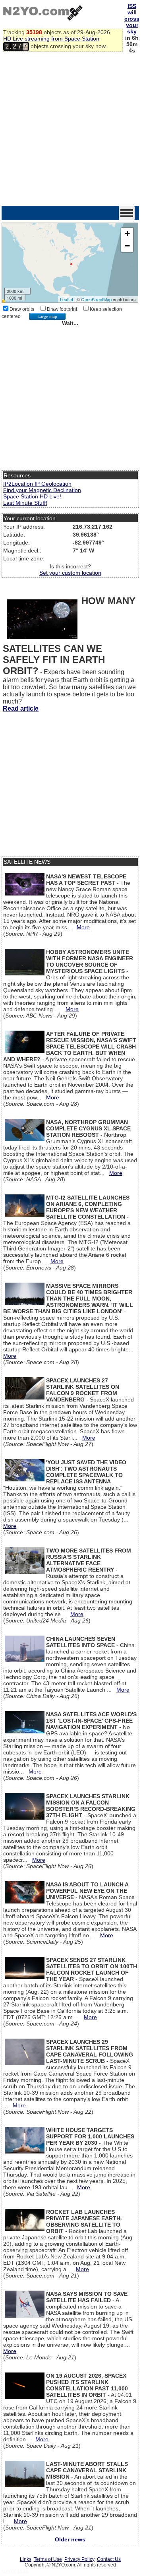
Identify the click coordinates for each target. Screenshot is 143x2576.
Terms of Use (48, 2559)
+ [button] (127, 234)
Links (26, 2559)
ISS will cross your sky (132, 19)
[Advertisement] (71, 130)
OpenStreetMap (96, 299)
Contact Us (109, 2559)
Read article (21, 708)
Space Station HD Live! (32, 496)
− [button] (127, 246)
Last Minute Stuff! (25, 503)
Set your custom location (70, 573)
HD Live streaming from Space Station (51, 39)
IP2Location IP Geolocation (37, 484)
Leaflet (67, 299)
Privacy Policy (79, 2559)
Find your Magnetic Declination (42, 490)
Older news (70, 2539)
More (83, 927)
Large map (47, 316)
